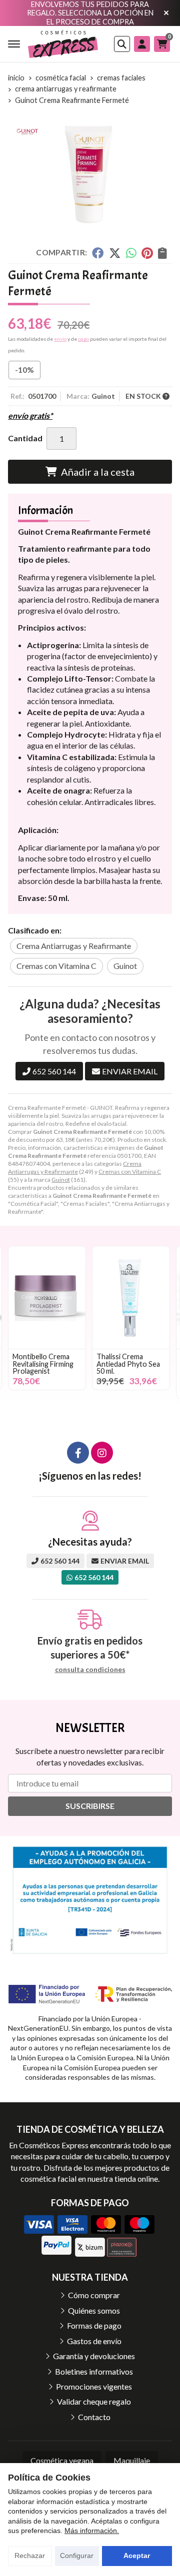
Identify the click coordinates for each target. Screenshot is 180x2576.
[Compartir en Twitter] (115, 253)
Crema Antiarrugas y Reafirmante (75, 1168)
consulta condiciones (90, 1670)
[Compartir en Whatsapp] (131, 253)
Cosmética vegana (62, 2460)
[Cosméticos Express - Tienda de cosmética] (63, 44)
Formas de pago (94, 2325)
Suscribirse (90, 1806)
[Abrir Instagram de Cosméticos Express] (102, 1453)
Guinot (61, 1180)
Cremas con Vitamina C (130, 1172)
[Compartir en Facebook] (98, 253)
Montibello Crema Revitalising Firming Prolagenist (43, 1364)
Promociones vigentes (94, 2386)
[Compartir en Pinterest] (147, 253)
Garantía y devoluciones (94, 2356)
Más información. (92, 2531)
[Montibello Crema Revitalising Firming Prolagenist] (47, 1297)
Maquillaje (132, 2460)
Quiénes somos (94, 2310)
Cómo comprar (94, 2295)
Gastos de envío (94, 2341)
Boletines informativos (94, 2371)
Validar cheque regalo (94, 2401)
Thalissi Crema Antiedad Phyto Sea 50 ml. (128, 1364)
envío (60, 339)
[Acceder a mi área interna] (142, 44)
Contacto (94, 2417)
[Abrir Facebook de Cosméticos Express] (78, 1453)
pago (83, 339)
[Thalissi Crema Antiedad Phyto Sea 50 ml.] (131, 1297)
